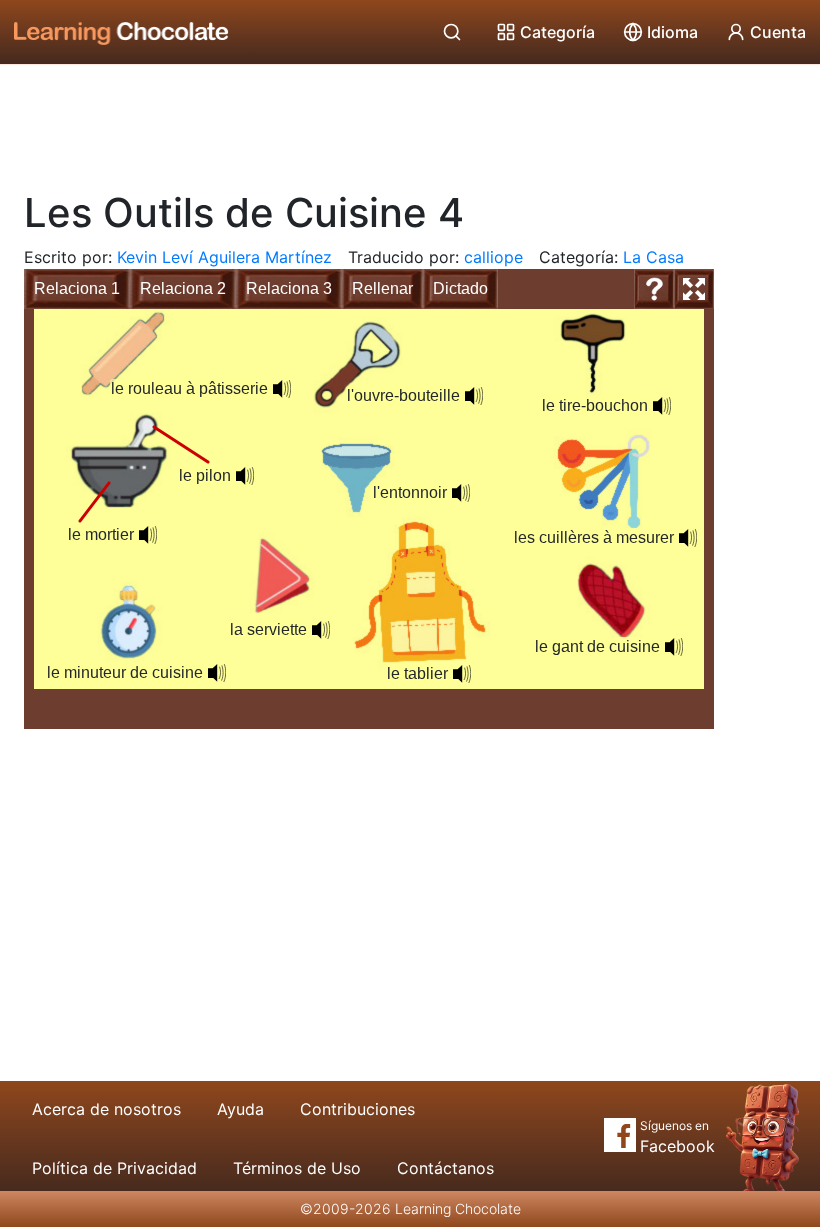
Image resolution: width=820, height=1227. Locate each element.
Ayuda (240, 1109)
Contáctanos (445, 1168)
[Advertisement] (410, 120)
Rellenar (382, 288)
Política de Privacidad (114, 1168)
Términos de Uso (297, 1168)
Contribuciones (357, 1109)
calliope (493, 257)
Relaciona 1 (77, 288)
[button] (217, 673)
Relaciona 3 (289, 288)
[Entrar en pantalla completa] (694, 289)
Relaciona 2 (183, 288)
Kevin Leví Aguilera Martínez (224, 257)
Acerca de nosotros (106, 1109)
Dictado (460, 288)
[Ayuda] (654, 289)
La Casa (653, 257)
